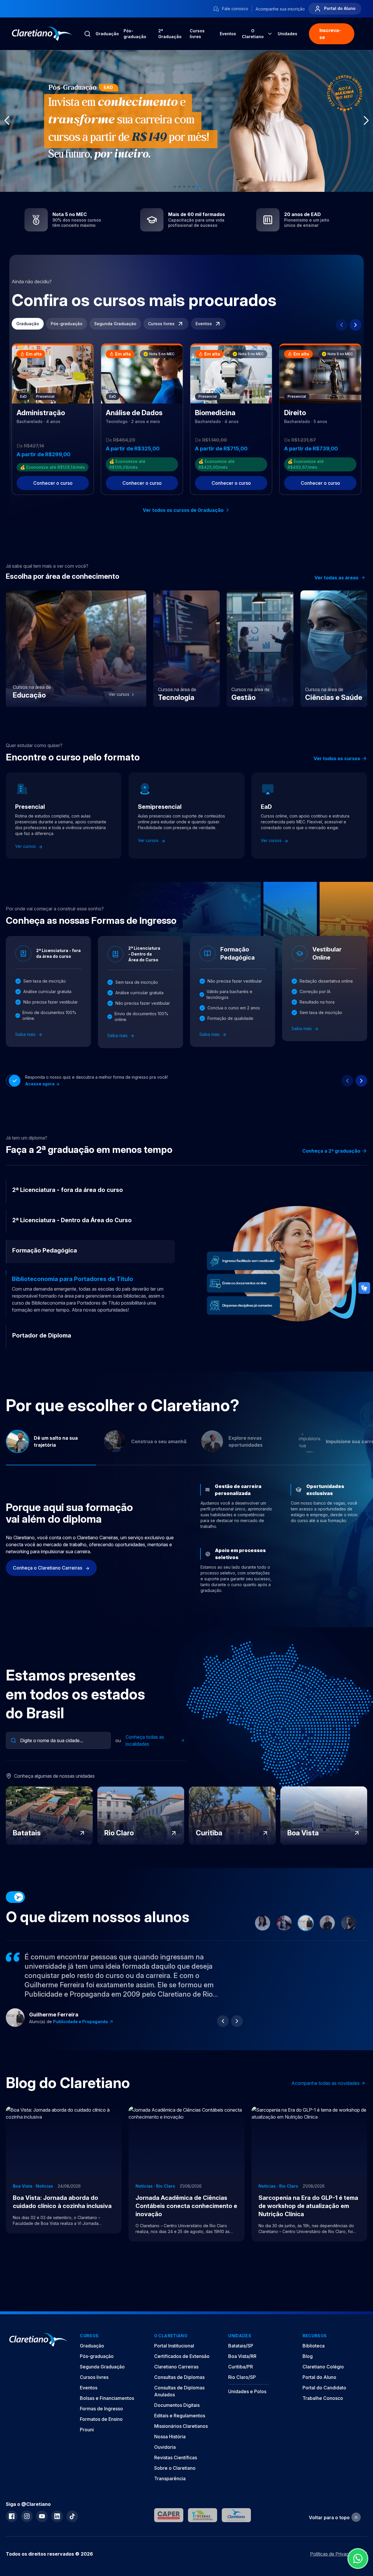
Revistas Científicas (176, 2471)
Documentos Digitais (177, 2419)
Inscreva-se (330, 34)
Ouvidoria (165, 2461)
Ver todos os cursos (337, 758)
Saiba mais (26, 1034)
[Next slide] (356, 325)
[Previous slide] (342, 325)
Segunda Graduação (115, 324)
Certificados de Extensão (182, 2370)
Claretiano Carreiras (176, 2381)
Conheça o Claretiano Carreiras (48, 1582)
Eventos (228, 34)
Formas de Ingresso (101, 2423)
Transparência (170, 2492)
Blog (308, 2370)
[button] (175, 187)
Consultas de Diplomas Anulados (179, 2405)
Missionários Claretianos (181, 2440)
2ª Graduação (170, 34)
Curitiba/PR (241, 2381)
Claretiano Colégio (323, 2381)
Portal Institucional (174, 2360)
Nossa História (170, 2451)
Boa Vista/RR (242, 2370)
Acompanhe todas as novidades (326, 2097)
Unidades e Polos (247, 2405)
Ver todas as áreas (336, 578)
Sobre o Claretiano (175, 2482)
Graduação (107, 34)
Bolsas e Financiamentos (107, 2412)
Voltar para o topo (329, 2531)
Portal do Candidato (324, 2402)
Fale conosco (235, 9)
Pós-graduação (135, 34)
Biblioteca (314, 2360)
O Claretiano (253, 34)
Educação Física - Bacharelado (86, 2035)
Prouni (87, 2444)
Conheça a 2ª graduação (331, 1151)
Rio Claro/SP (242, 2391)
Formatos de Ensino (101, 2433)
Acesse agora (40, 1084)
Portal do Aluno (339, 8)
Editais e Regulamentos (180, 2430)
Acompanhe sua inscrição (280, 9)
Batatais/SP (241, 2360)
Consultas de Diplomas (179, 2391)
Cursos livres (197, 34)
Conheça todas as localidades (145, 1754)
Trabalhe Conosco (323, 2412)
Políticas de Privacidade (335, 2568)
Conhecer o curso (53, 483)
